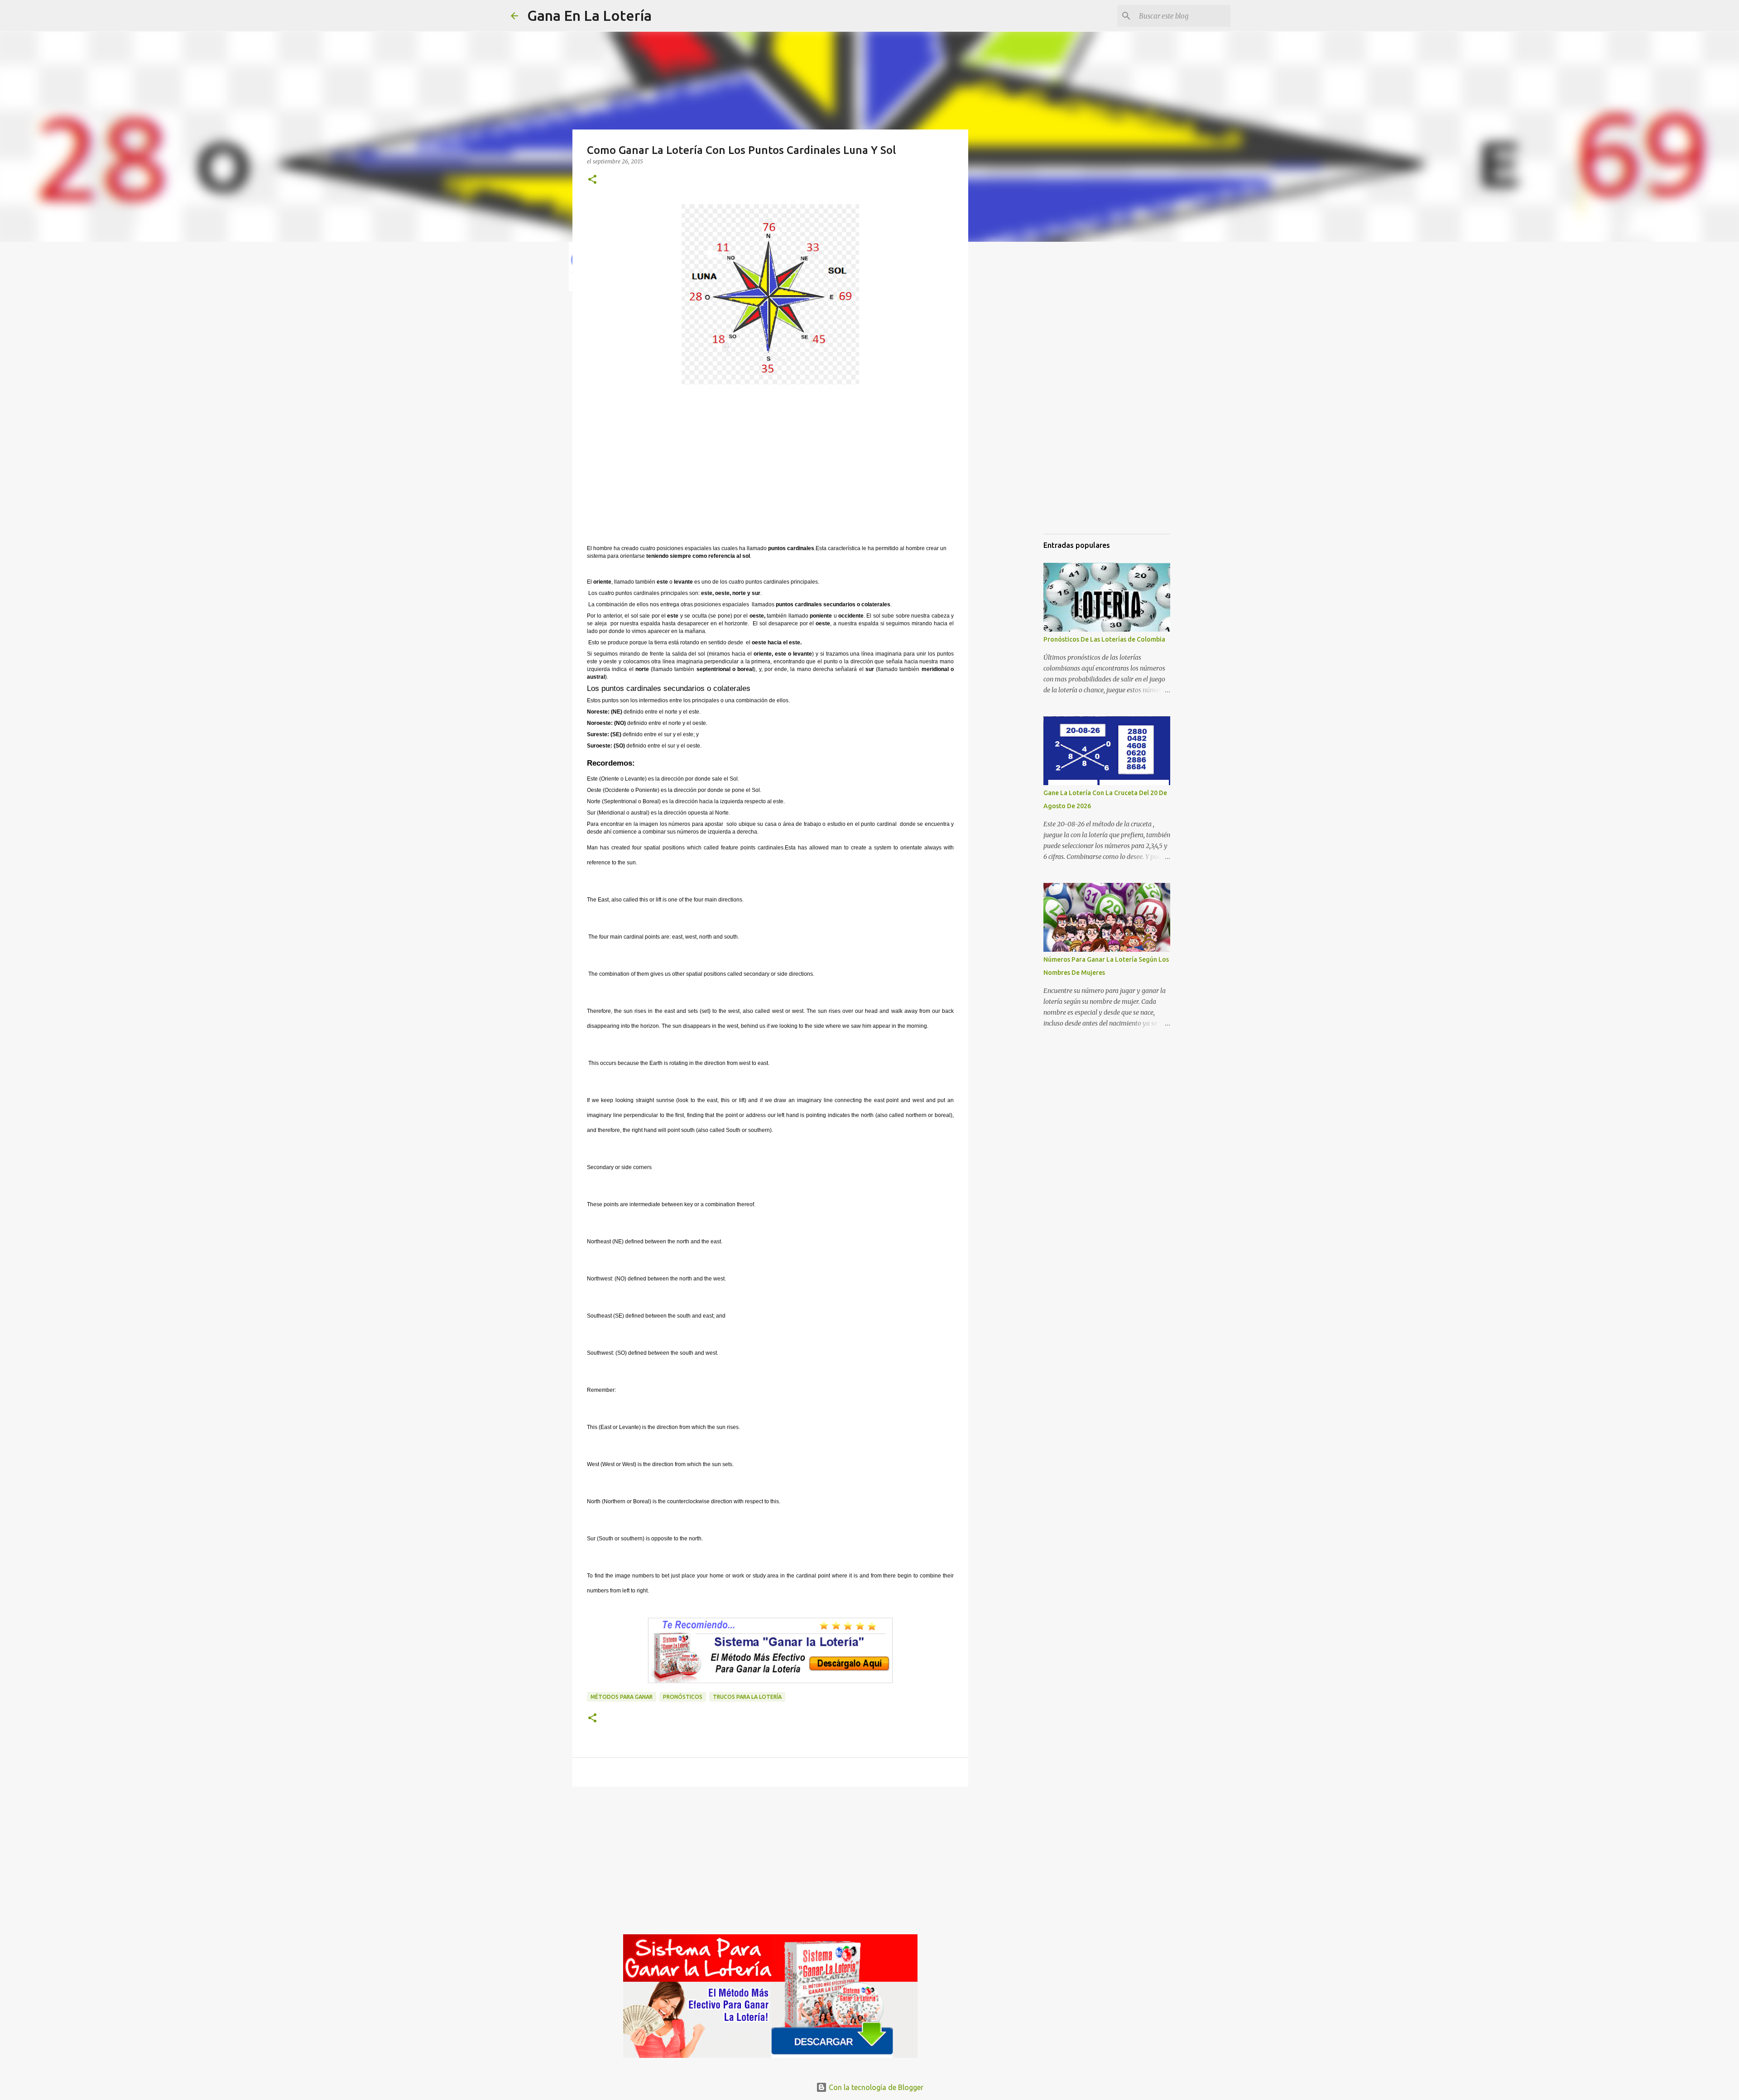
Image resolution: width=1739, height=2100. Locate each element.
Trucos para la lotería (747, 1697)
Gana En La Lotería (589, 15)
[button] (592, 180)
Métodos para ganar (622, 1697)
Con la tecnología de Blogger (875, 2087)
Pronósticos (683, 1697)
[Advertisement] (770, 467)
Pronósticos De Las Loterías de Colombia (1104, 639)
